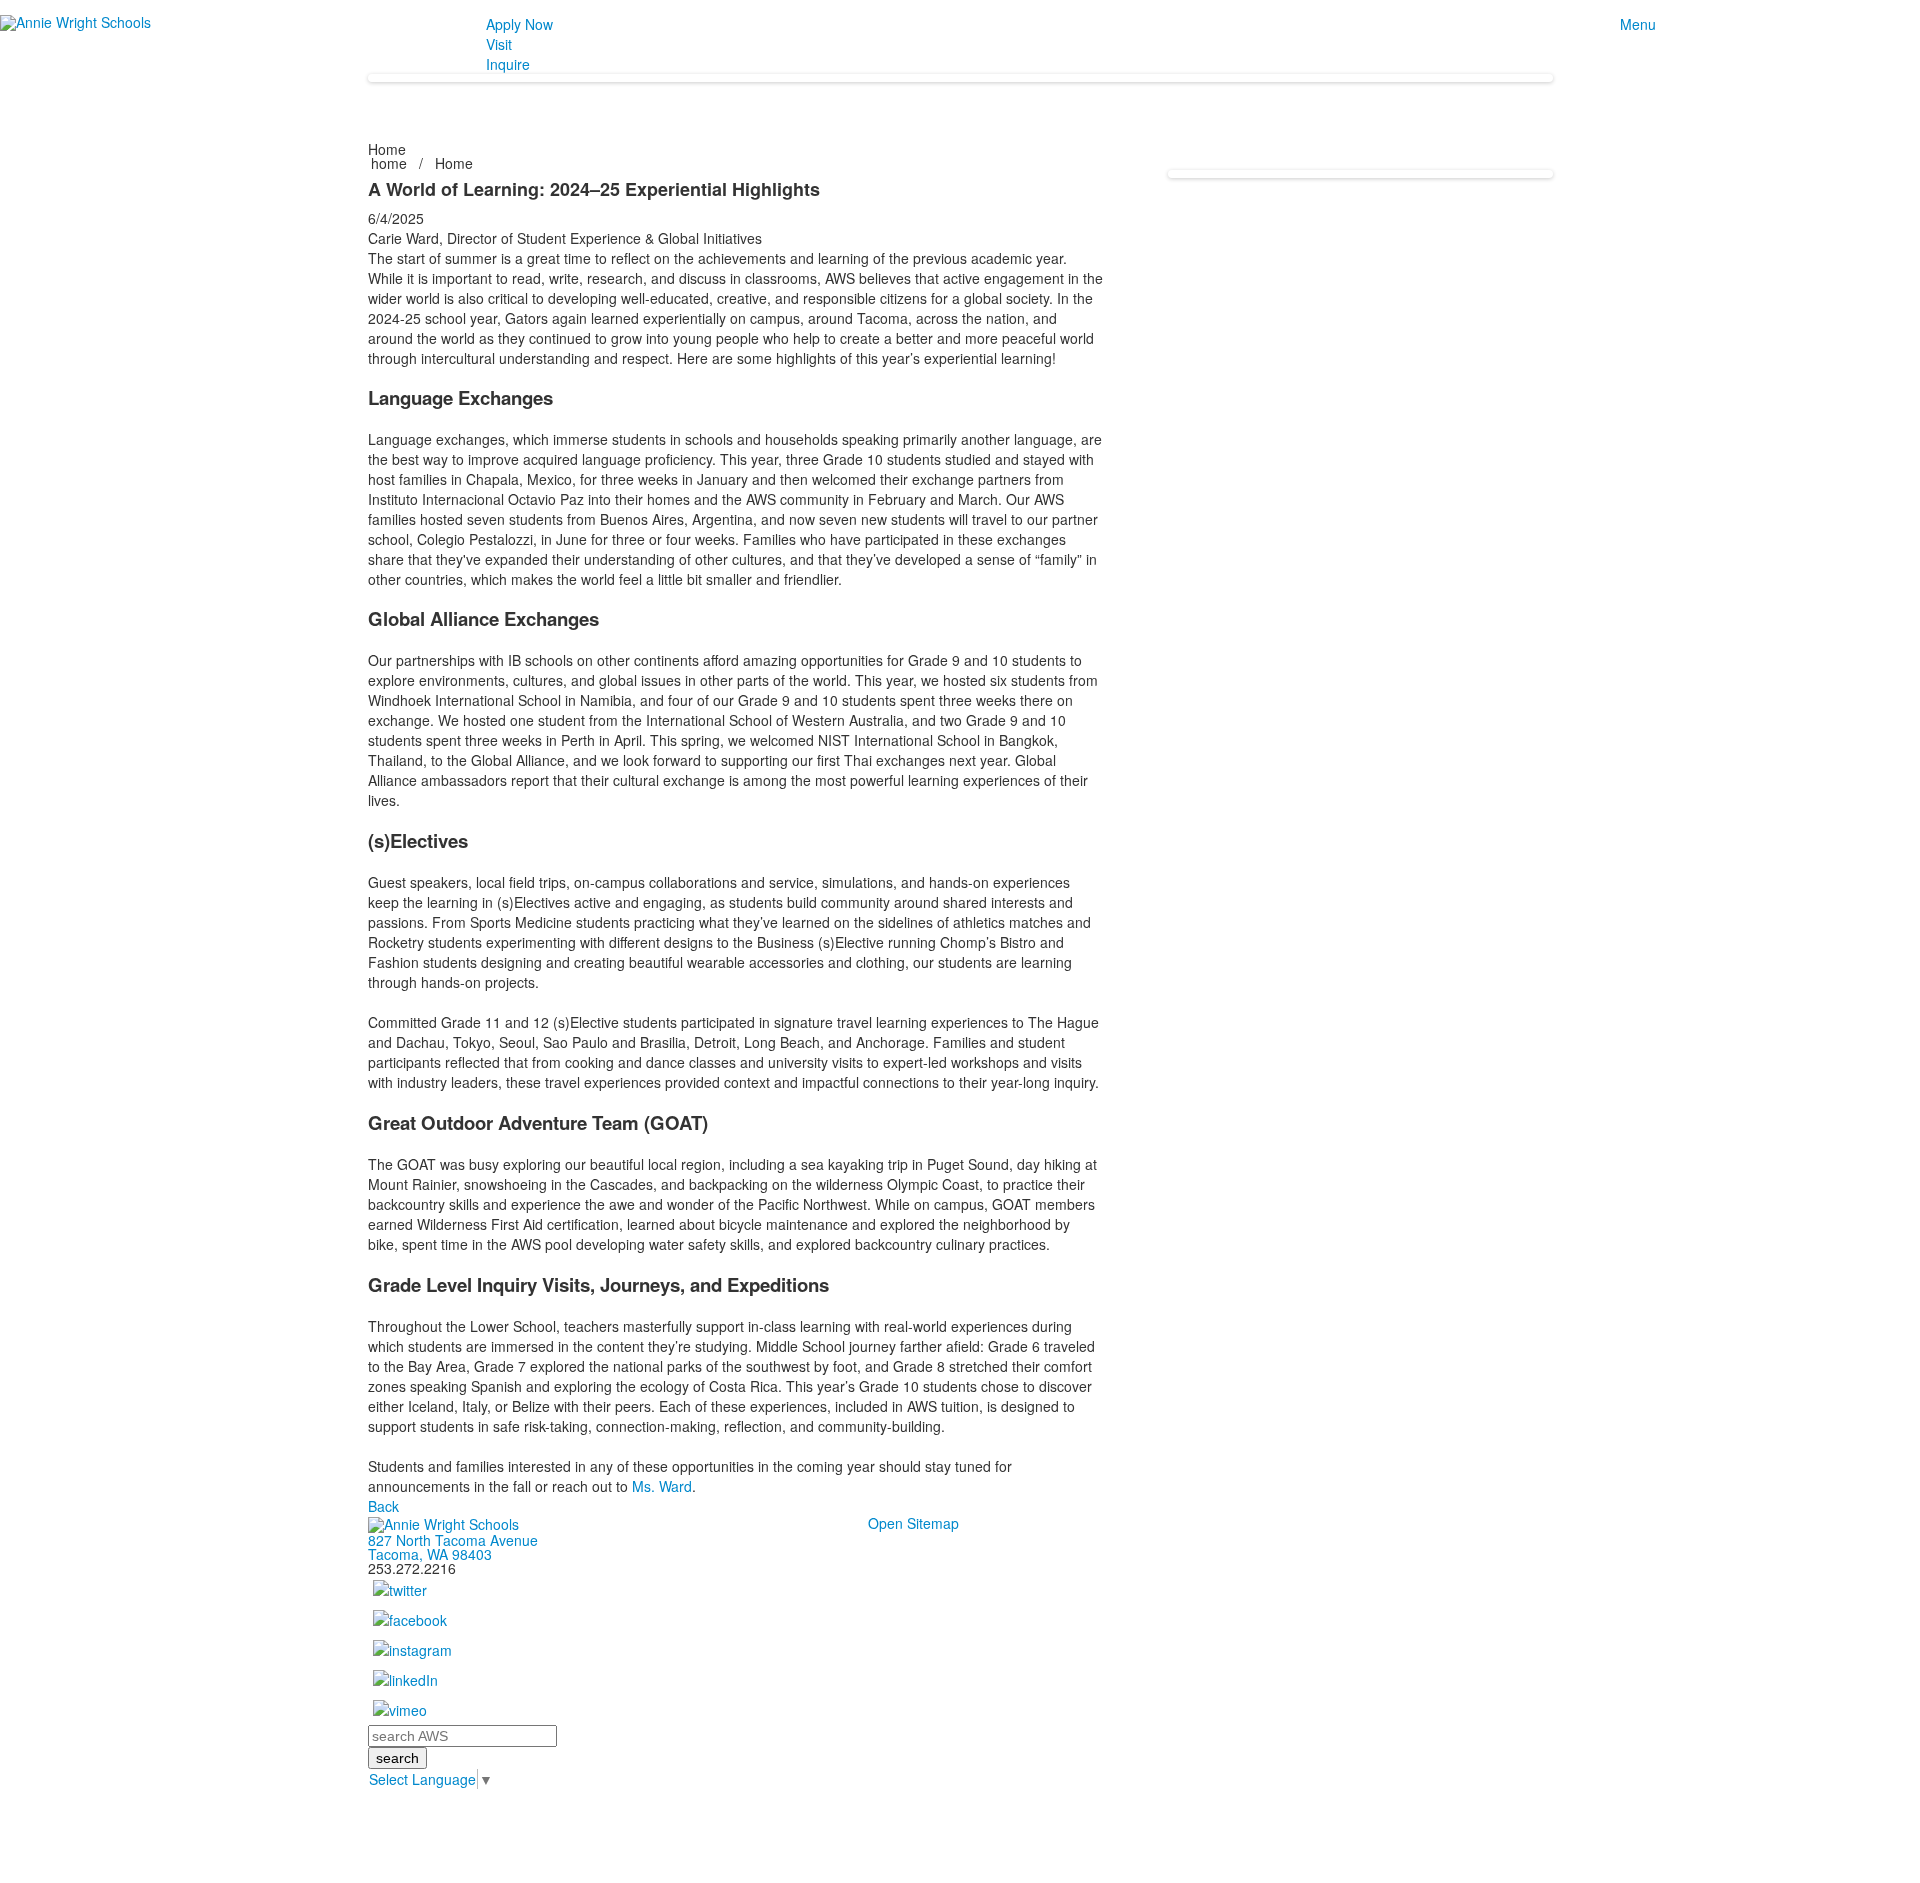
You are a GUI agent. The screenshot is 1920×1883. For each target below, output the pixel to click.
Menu (1638, 24)
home (391, 163)
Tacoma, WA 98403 (430, 1554)
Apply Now (519, 24)
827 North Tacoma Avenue (453, 1540)
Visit (499, 44)
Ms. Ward (662, 1486)
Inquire (508, 64)
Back (383, 1506)
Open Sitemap (913, 1523)
